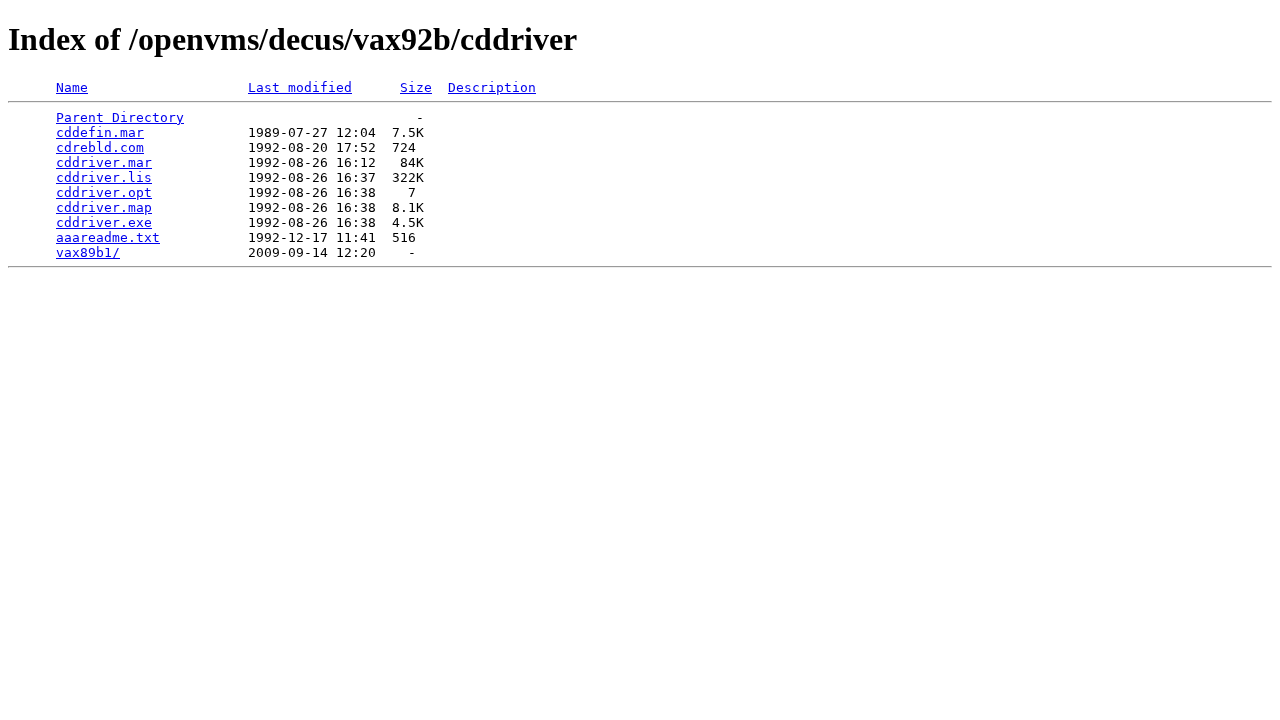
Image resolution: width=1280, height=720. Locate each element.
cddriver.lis (104, 177)
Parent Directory (120, 117)
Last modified (300, 87)
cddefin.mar (100, 132)
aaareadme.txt (108, 237)
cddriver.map (104, 207)
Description (492, 87)
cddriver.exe (104, 222)
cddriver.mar (104, 162)
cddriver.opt (104, 192)
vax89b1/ (88, 252)
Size (416, 87)
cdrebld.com (100, 147)
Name (72, 87)
